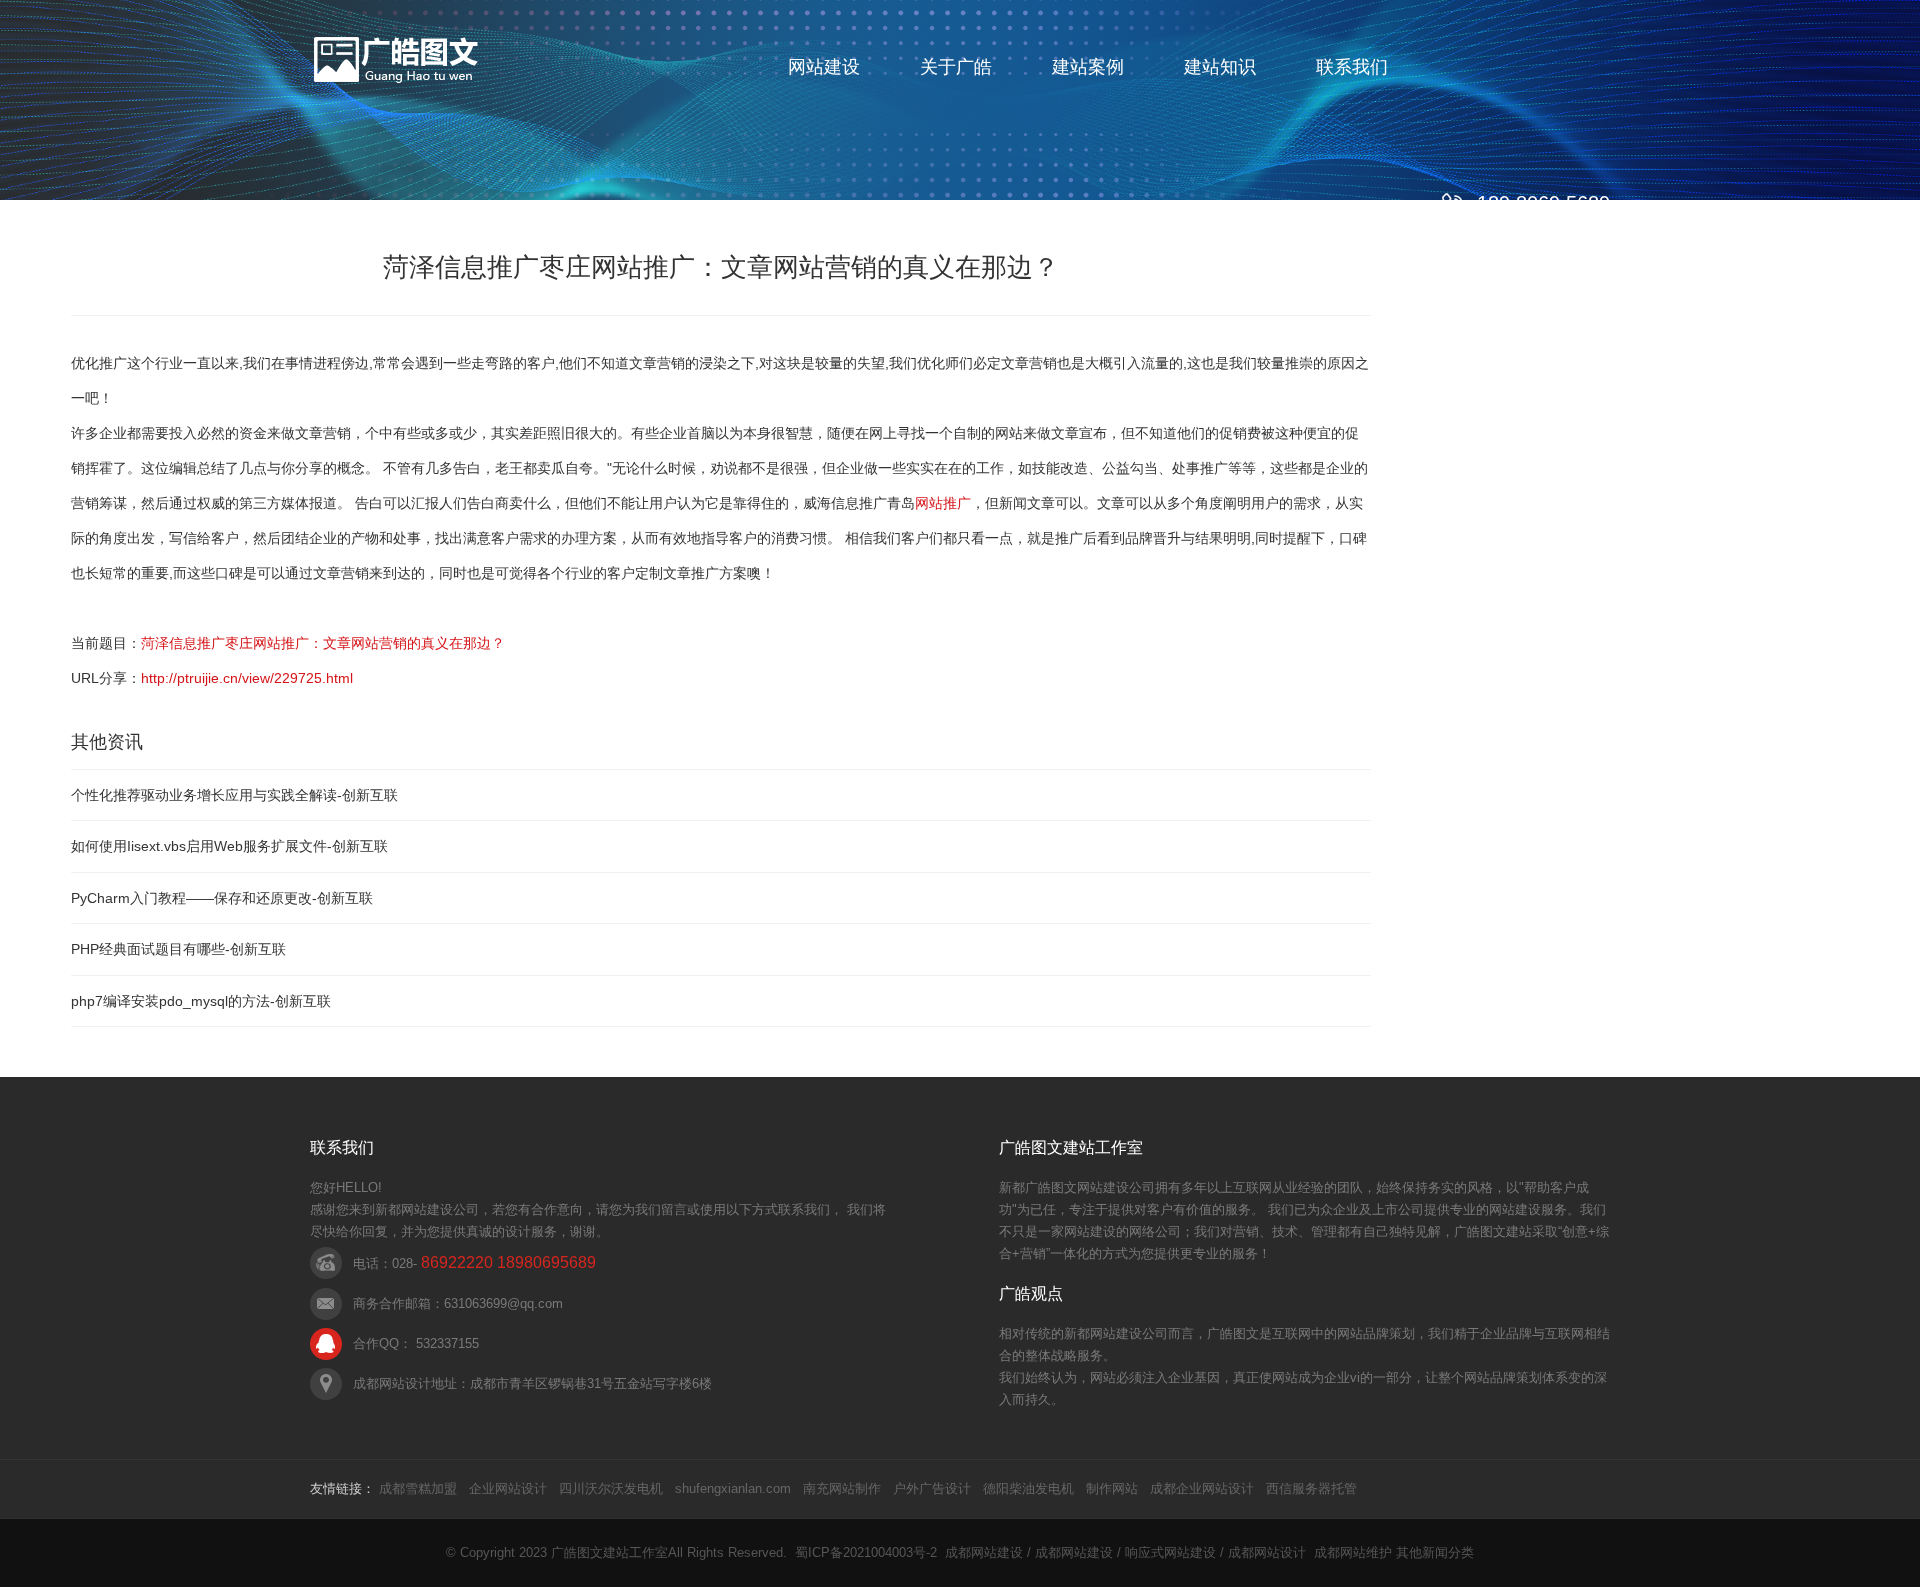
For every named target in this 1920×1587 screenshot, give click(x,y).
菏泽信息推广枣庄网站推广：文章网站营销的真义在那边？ (323, 643)
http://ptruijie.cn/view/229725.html (247, 678)
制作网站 (1112, 1488)
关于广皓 (956, 67)
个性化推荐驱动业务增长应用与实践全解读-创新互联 (234, 795)
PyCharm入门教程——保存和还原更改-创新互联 (222, 898)
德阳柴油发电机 (1028, 1488)
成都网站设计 (1267, 1552)
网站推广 (943, 503)
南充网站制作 (842, 1488)
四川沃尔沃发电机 (611, 1488)
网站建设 (824, 67)
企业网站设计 (508, 1488)
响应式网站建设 (1170, 1552)
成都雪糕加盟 (418, 1488)
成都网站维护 (1353, 1552)
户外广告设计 (932, 1488)
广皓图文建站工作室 (609, 1552)
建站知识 (1220, 67)
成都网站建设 (984, 1552)
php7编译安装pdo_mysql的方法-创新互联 (201, 1001)
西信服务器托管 (1311, 1488)
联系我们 (1352, 67)
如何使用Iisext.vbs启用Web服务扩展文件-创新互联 (229, 846)
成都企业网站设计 (1202, 1488)
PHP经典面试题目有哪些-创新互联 (178, 949)
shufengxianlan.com (733, 1488)
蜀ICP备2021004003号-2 (866, 1552)
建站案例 (1088, 67)
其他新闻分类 (1435, 1552)
